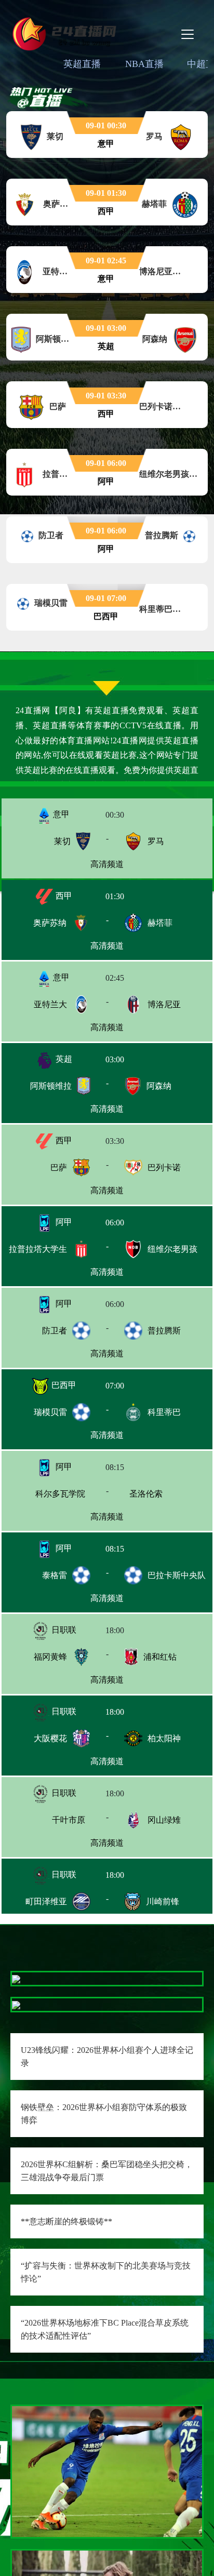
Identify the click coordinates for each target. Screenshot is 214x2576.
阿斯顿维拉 (51, 1086)
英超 (63, 1059)
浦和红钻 (160, 1657)
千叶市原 (50, 1820)
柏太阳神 (164, 1738)
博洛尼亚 (164, 1004)
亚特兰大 (50, 1004)
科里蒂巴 (164, 1412)
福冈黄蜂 (50, 1657)
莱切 (62, 841)
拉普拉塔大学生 (38, 1249)
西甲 (63, 896)
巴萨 (59, 1167)
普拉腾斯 (164, 1331)
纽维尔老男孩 (172, 1249)
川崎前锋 (163, 1901)
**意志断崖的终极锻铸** (66, 2221)
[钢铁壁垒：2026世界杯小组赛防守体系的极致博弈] (16, 2004)
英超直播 (82, 64)
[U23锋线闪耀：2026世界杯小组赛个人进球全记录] (16, 1978)
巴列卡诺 (164, 1167)
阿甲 (63, 1222)
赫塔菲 (160, 923)
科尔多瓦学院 (42, 1494)
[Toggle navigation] (188, 34)
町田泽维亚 (46, 1901)
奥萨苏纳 (50, 923)
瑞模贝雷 (50, 1412)
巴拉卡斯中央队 (177, 1575)
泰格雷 (55, 1575)
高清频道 (107, 864)
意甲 (60, 814)
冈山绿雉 (164, 1820)
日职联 (63, 1630)
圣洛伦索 (164, 1494)
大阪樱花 (50, 1738)
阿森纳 (159, 1086)
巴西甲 (63, 1385)
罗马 (156, 841)
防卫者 (55, 1331)
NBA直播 (144, 64)
